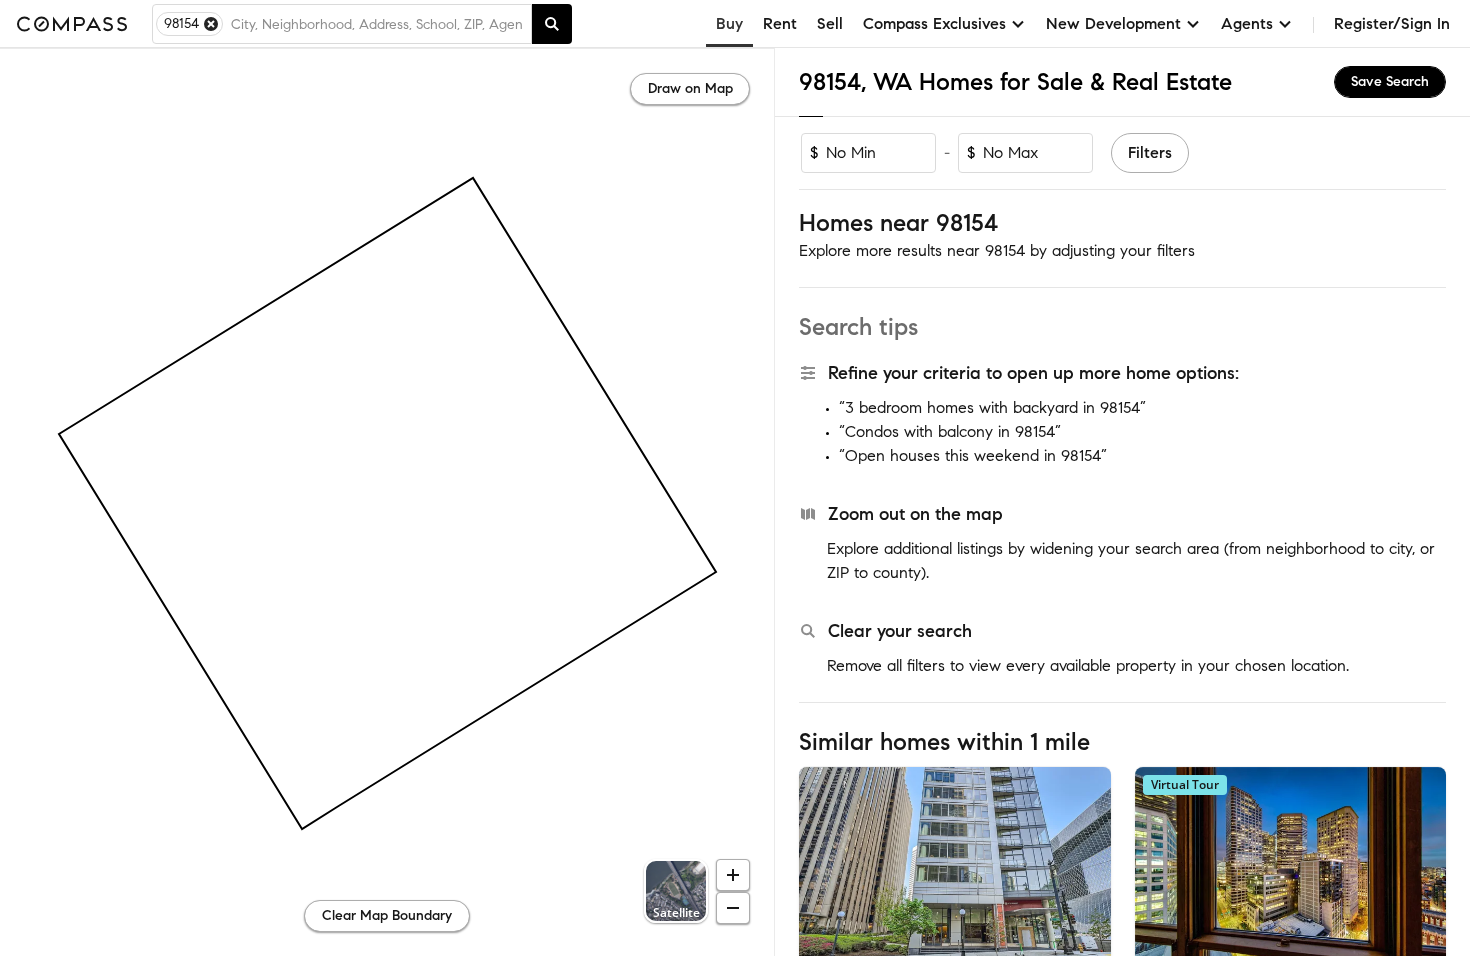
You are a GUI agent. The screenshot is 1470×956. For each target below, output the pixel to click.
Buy (729, 23)
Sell (830, 23)
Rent (780, 23)
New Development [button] (1113, 23)
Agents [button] (1247, 23)
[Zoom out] (733, 908)
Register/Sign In (1392, 23)
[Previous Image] (823, 870)
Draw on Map (690, 88)
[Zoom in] (733, 875)
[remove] (211, 24)
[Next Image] (1087, 870)
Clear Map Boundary (387, 915)
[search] (552, 24)
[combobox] (377, 24)
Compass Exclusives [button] (934, 23)
